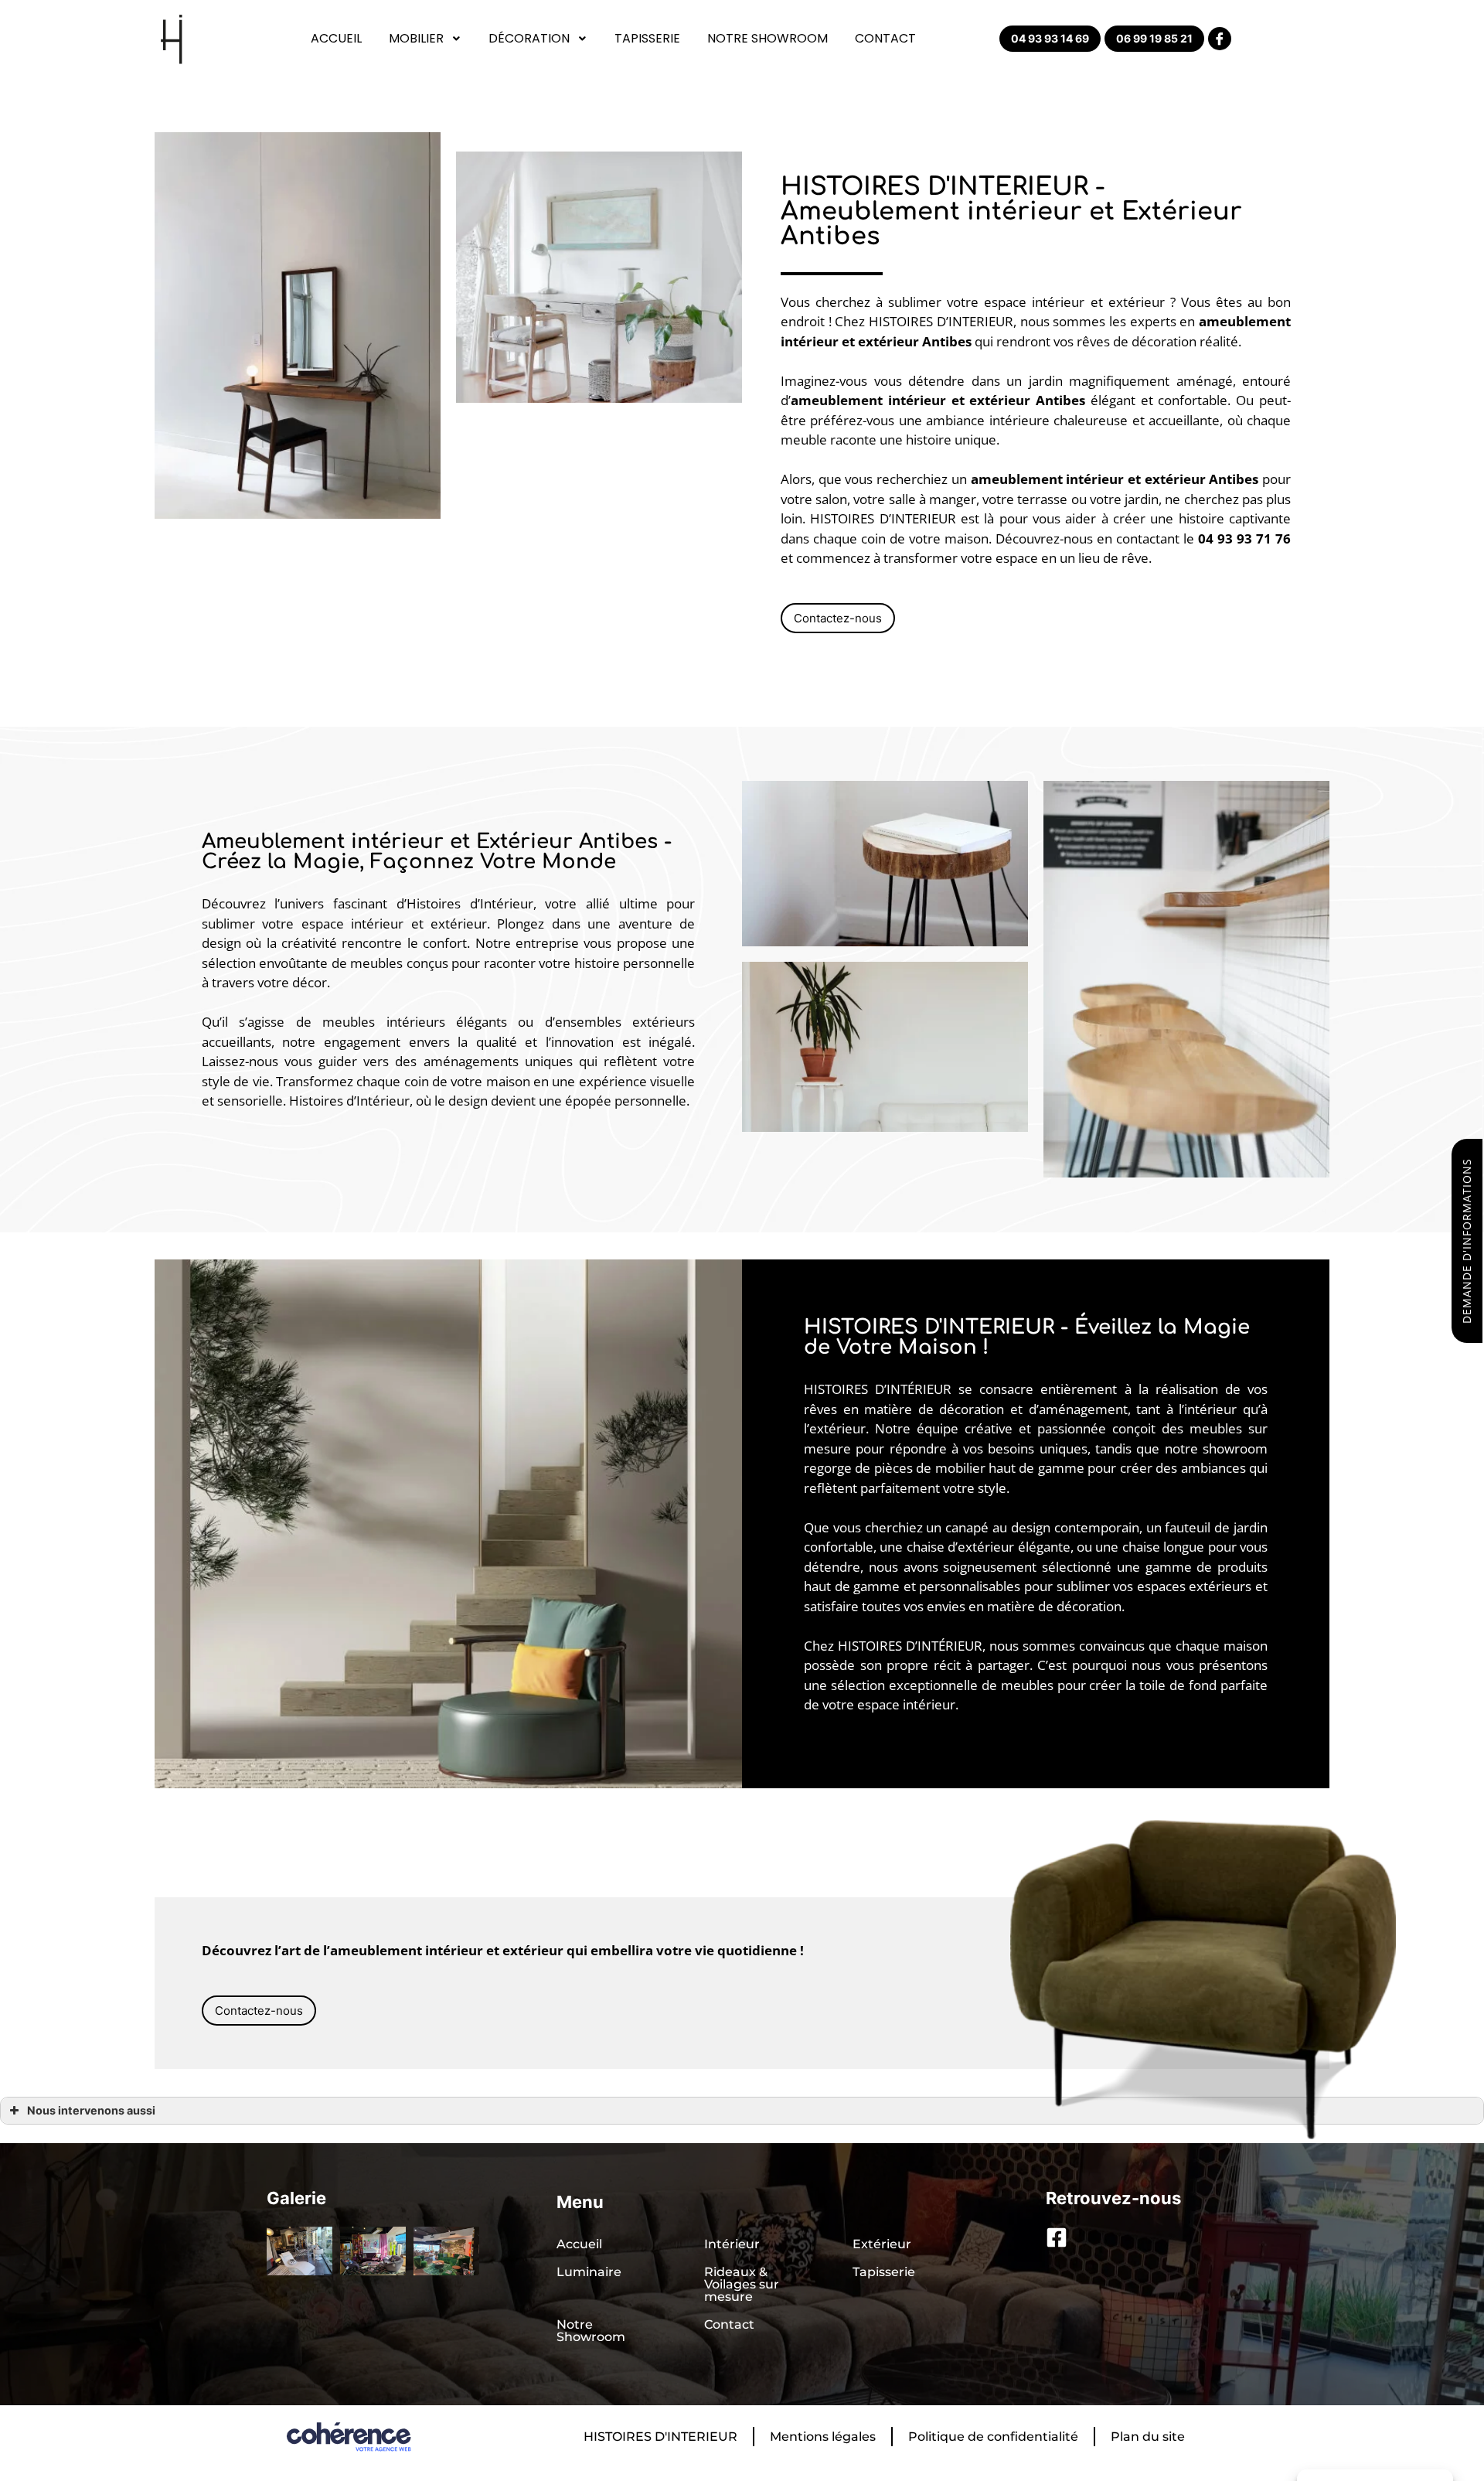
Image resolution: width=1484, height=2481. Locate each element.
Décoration (529, 38)
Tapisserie (647, 38)
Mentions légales (823, 2437)
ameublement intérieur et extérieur (910, 400)
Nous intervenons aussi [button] (91, 2110)
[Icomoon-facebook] (1220, 39)
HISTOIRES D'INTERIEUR (660, 2437)
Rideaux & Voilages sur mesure (742, 2284)
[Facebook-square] (1057, 2237)
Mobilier (416, 38)
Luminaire (589, 2272)
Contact (885, 38)
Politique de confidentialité (993, 2437)
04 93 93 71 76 (1244, 538)
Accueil (336, 38)
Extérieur (882, 2244)
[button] (1050, 39)
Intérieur (732, 2244)
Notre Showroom (768, 38)
